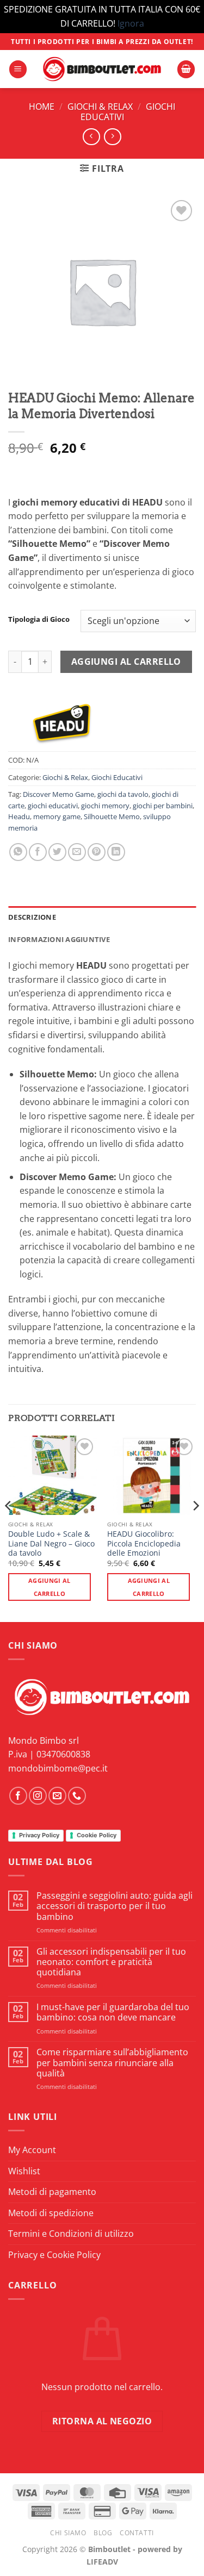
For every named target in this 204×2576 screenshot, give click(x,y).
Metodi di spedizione (51, 2213)
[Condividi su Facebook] (38, 852)
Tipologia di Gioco (39, 620)
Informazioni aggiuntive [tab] (59, 939)
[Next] (195, 1528)
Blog (103, 2533)
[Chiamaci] (77, 1796)
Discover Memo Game (58, 794)
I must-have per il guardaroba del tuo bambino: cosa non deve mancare (113, 2012)
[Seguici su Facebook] (18, 1796)
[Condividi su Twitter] (57, 852)
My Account (32, 2150)
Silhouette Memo (112, 816)
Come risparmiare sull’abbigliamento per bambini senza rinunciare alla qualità (112, 2063)
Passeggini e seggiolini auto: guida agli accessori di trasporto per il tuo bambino (115, 1906)
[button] (18, 69)
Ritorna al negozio (102, 2421)
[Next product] (91, 137)
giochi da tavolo (123, 794)
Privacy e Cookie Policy (54, 2255)
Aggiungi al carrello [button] (50, 1587)
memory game (57, 816)
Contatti (137, 2533)
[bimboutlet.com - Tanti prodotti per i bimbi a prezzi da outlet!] (102, 69)
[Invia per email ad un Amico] (77, 852)
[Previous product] (112, 137)
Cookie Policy (97, 1835)
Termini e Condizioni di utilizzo (71, 2234)
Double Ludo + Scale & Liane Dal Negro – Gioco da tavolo (51, 1543)
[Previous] (9, 1528)
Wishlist (24, 2171)
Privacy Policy (39, 1835)
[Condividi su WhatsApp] (18, 852)
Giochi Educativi (117, 777)
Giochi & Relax (100, 107)
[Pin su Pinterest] (97, 852)
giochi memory (105, 806)
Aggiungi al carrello (126, 662)
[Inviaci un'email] (57, 1796)
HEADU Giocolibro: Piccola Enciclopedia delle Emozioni (144, 1543)
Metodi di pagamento (52, 2192)
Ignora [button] (131, 23)
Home (42, 107)
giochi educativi (53, 806)
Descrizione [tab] (32, 917)
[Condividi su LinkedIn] (116, 852)
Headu (19, 816)
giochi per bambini (163, 806)
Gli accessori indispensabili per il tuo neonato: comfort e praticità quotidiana (111, 1962)
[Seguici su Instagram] (38, 1796)
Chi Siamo (68, 2533)
